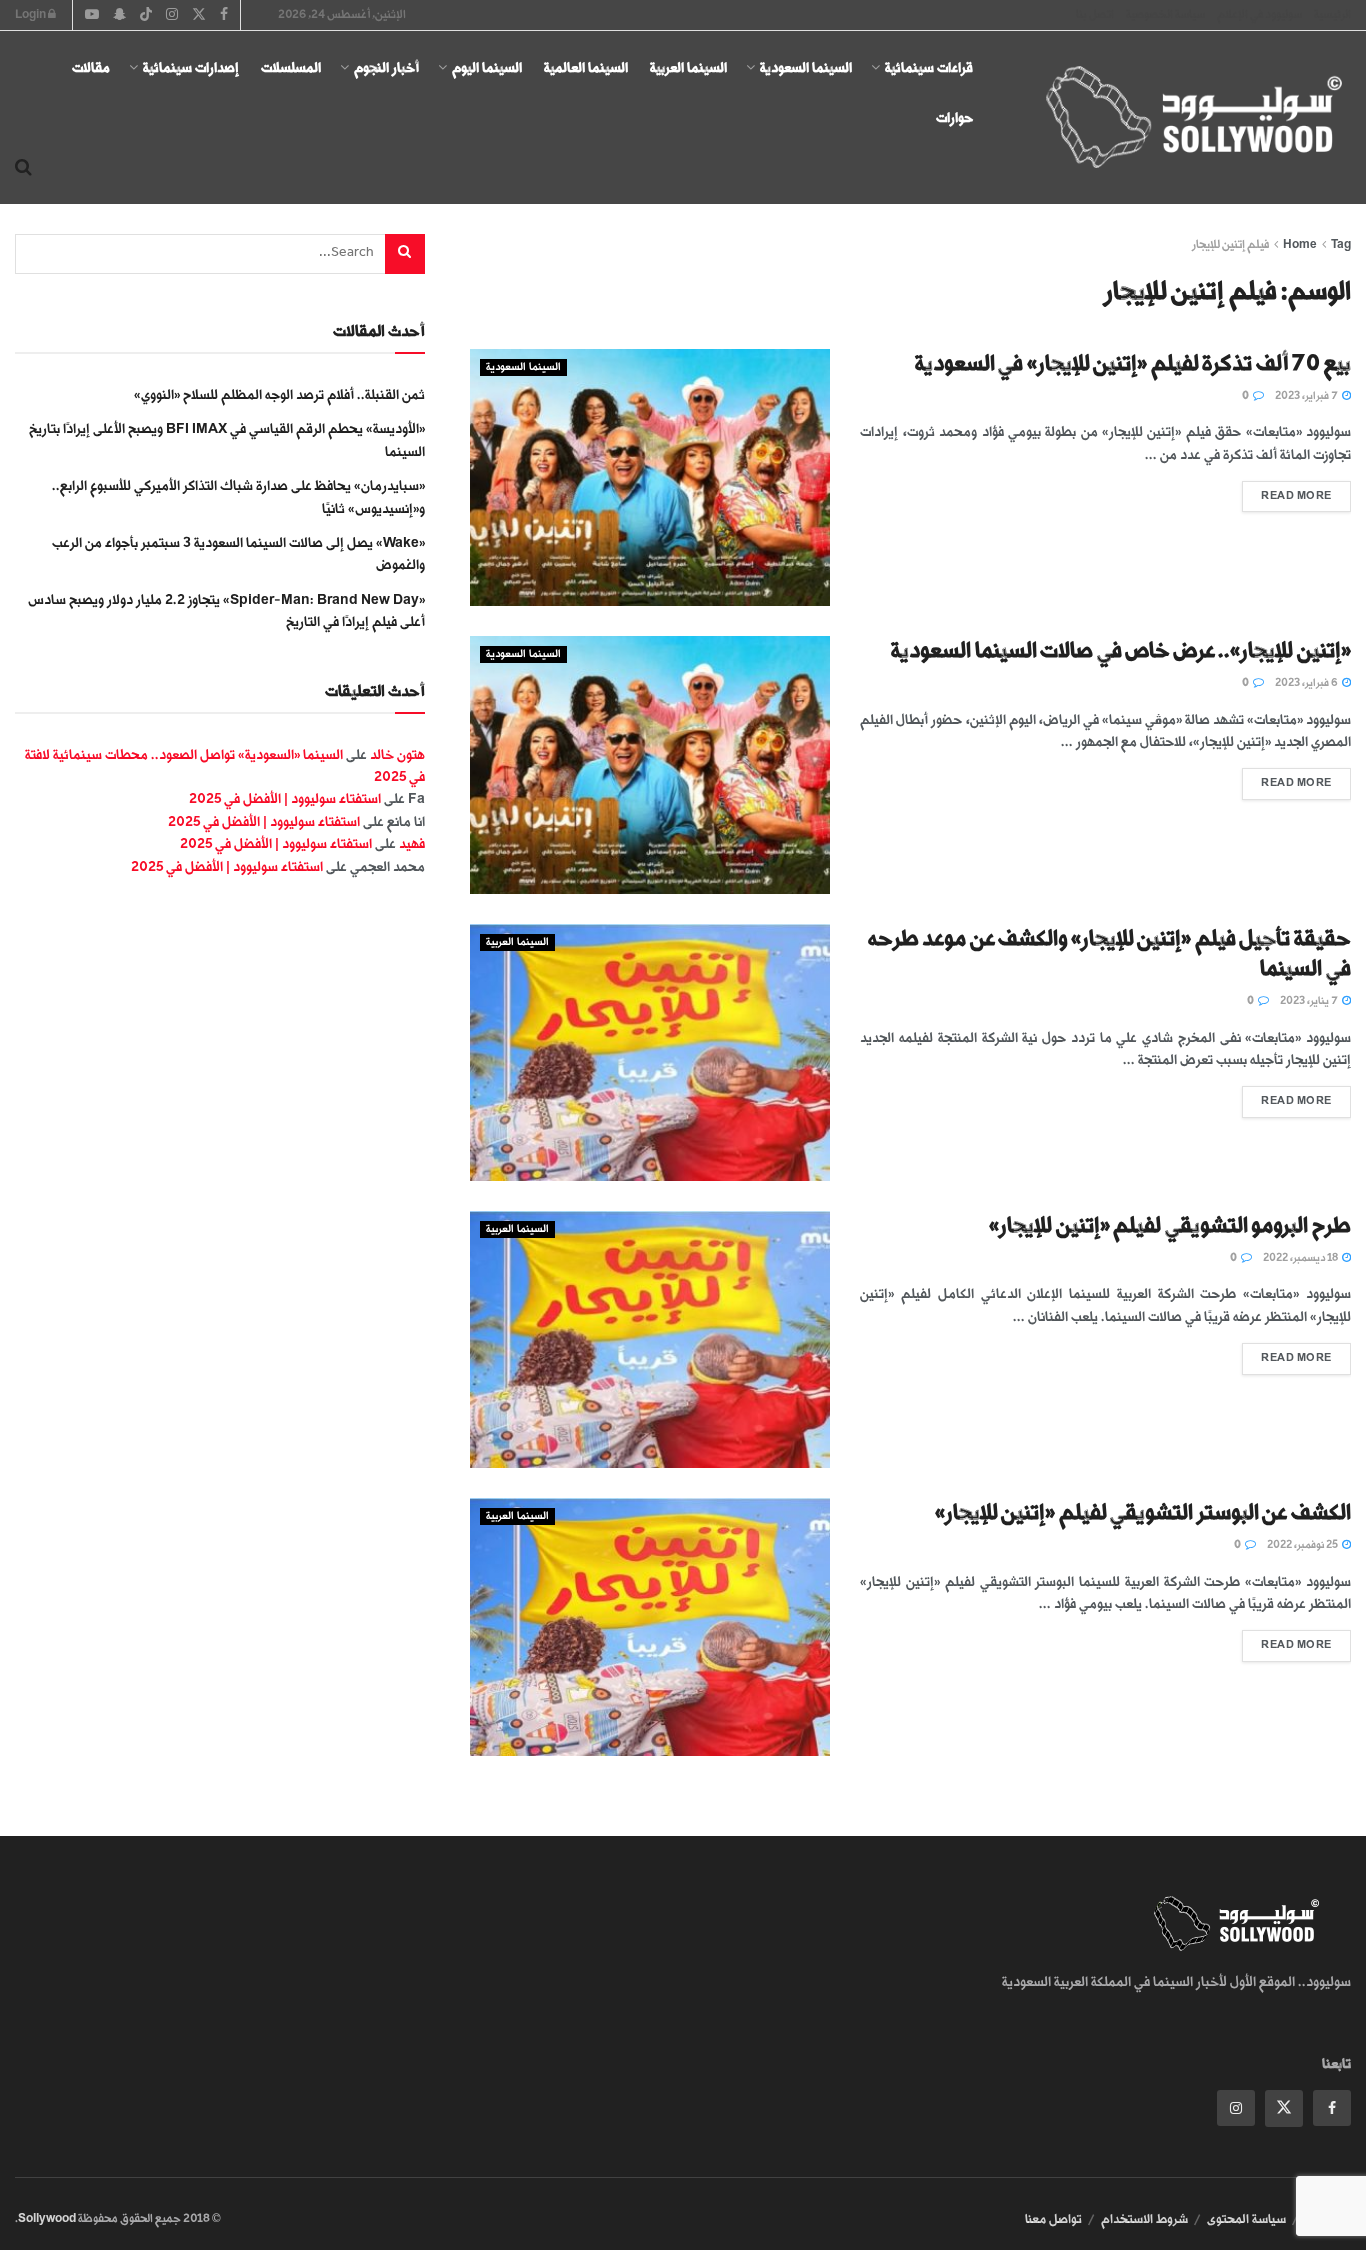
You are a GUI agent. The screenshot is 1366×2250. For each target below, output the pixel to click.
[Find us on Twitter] (1284, 2108)
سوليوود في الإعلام (1259, 14)
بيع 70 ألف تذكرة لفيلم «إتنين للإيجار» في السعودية (1133, 363)
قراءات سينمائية (929, 67)
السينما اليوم (487, 67)
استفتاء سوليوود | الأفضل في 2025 (285, 798)
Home (1300, 244)
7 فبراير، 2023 (1307, 396)
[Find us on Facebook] (1332, 2108)
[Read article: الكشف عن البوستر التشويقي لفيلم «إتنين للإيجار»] (650, 1626)
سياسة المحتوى (1246, 2219)
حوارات (954, 117)
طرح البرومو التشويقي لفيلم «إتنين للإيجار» (1170, 1225)
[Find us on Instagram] (1236, 2108)
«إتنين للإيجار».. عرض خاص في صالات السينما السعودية (1121, 650)
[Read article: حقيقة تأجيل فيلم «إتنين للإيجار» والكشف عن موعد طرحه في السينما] (650, 1052)
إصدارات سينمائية (191, 67)
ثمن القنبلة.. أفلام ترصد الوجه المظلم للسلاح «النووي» (279, 394)
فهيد (412, 843)
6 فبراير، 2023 (1307, 683)
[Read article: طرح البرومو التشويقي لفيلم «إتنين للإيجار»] (650, 1339)
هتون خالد (397, 754)
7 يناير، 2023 (1310, 1001)
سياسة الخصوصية (1165, 14)
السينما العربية (688, 67)
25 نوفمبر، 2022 (1303, 1545)
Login (31, 14)
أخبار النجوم (386, 67)
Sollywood (47, 2218)
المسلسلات (291, 67)
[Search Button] (23, 168)
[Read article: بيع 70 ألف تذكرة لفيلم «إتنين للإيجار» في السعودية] (650, 477)
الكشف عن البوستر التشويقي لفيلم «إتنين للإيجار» (1143, 1512)
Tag (1341, 244)
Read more (1287, 491)
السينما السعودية (806, 67)
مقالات (91, 67)
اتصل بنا (1095, 14)
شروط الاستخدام (1144, 2219)
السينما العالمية (586, 67)
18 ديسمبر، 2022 (1301, 1258)
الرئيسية (1332, 14)
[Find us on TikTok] (146, 16)
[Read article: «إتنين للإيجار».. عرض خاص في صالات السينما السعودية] (650, 764)
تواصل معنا (1053, 2219)
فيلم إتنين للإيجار (1230, 244)
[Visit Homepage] (1176, 118)
